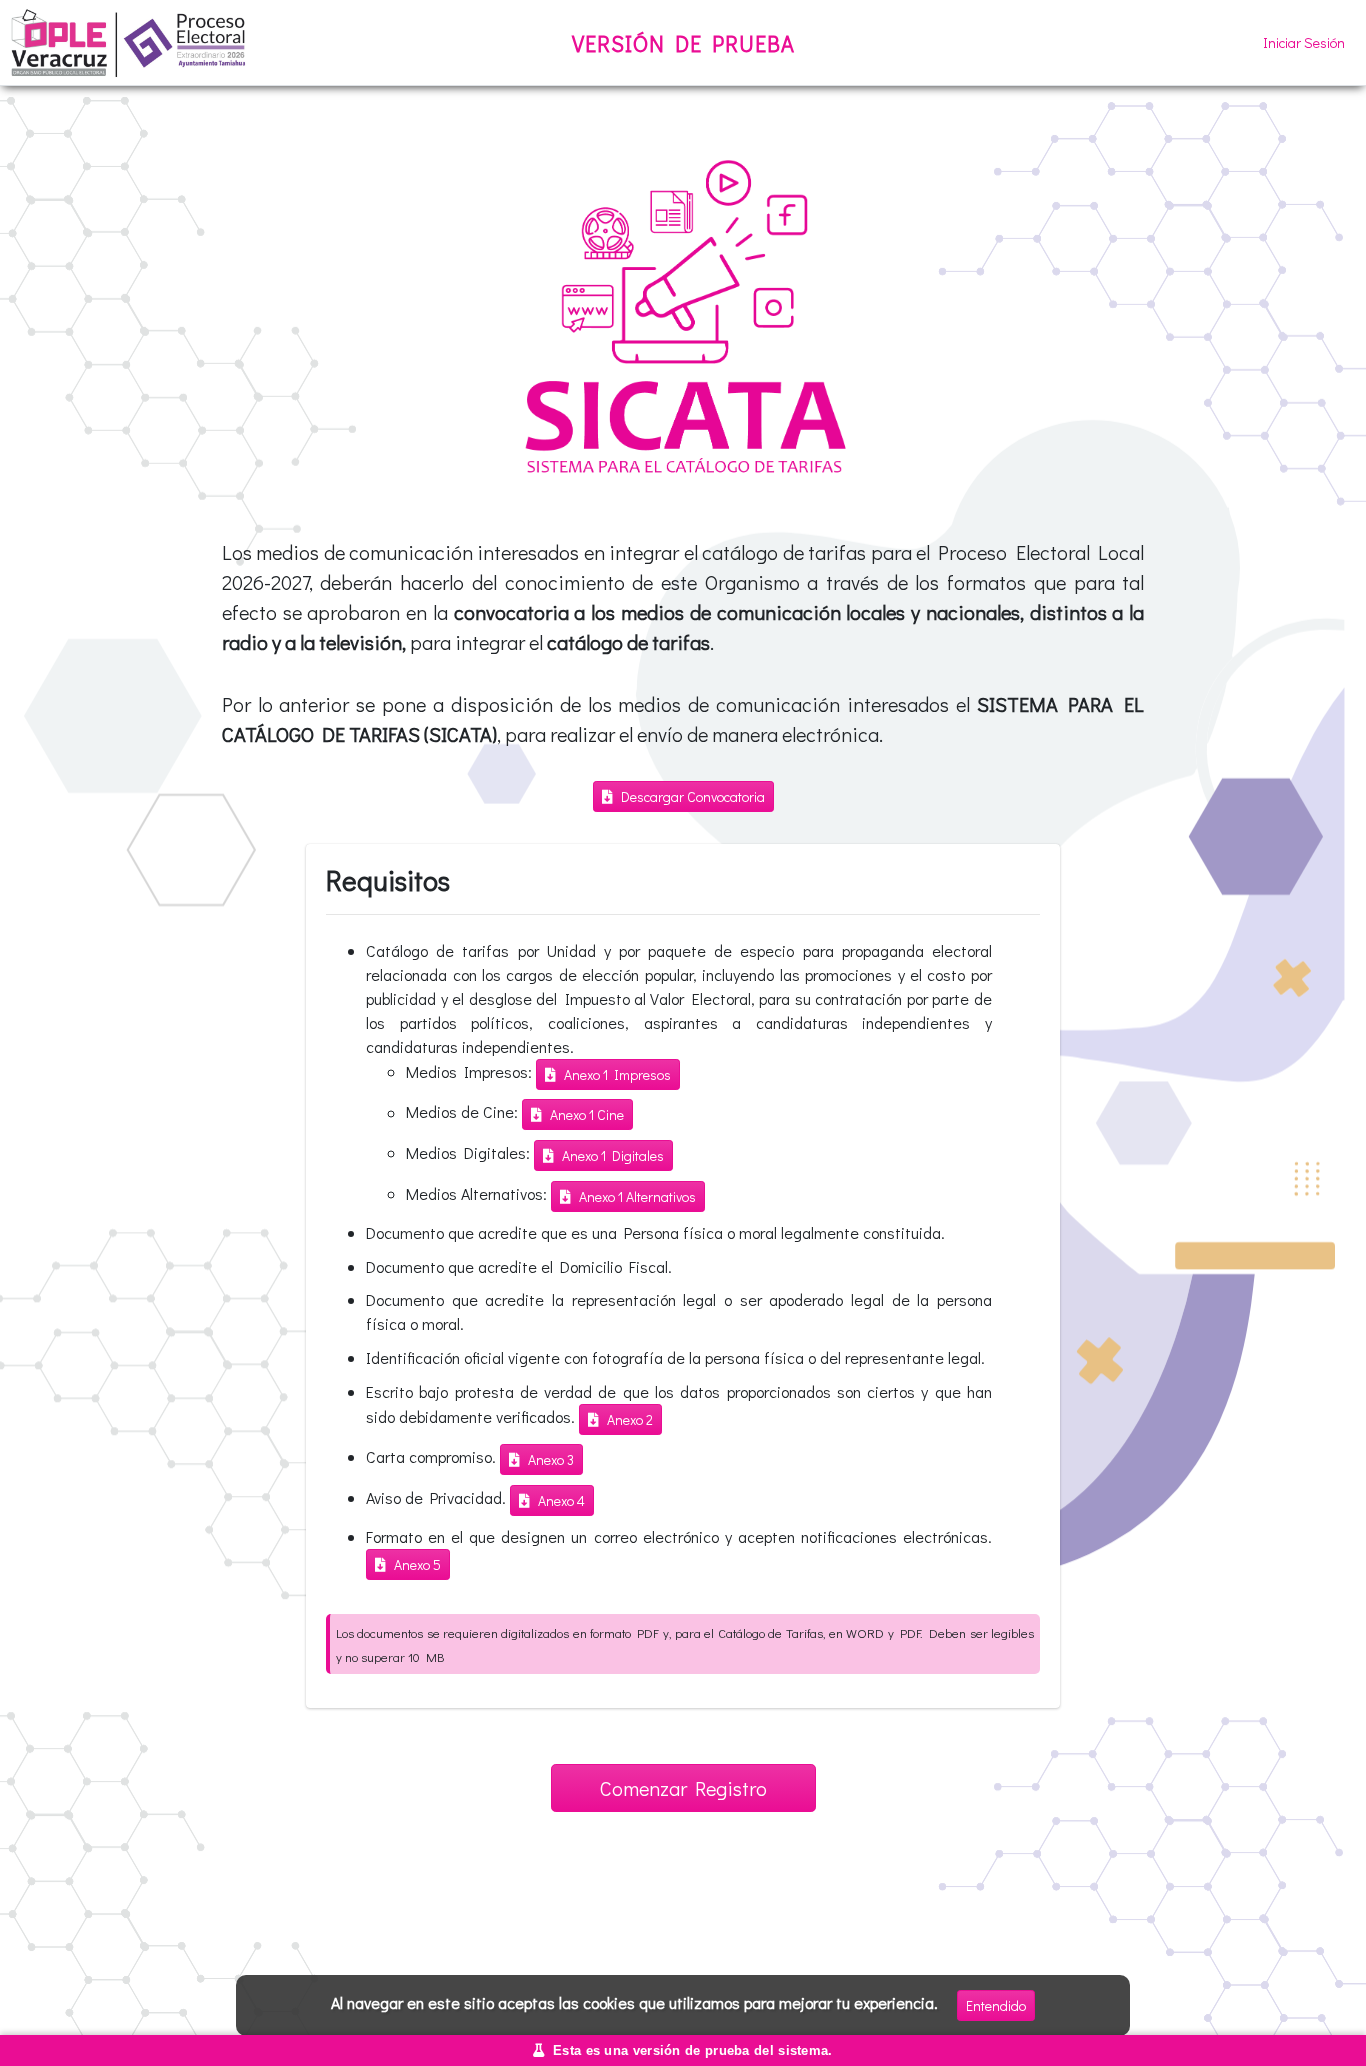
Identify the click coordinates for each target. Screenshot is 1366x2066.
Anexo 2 (630, 1419)
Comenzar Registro (683, 1788)
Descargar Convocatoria (693, 796)
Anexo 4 (561, 1500)
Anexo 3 (551, 1459)
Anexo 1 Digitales (613, 1155)
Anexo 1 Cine (587, 1114)
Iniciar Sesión (1304, 42)
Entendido (996, 2005)
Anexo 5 (417, 1564)
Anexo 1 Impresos (617, 1074)
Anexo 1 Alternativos (637, 1196)
